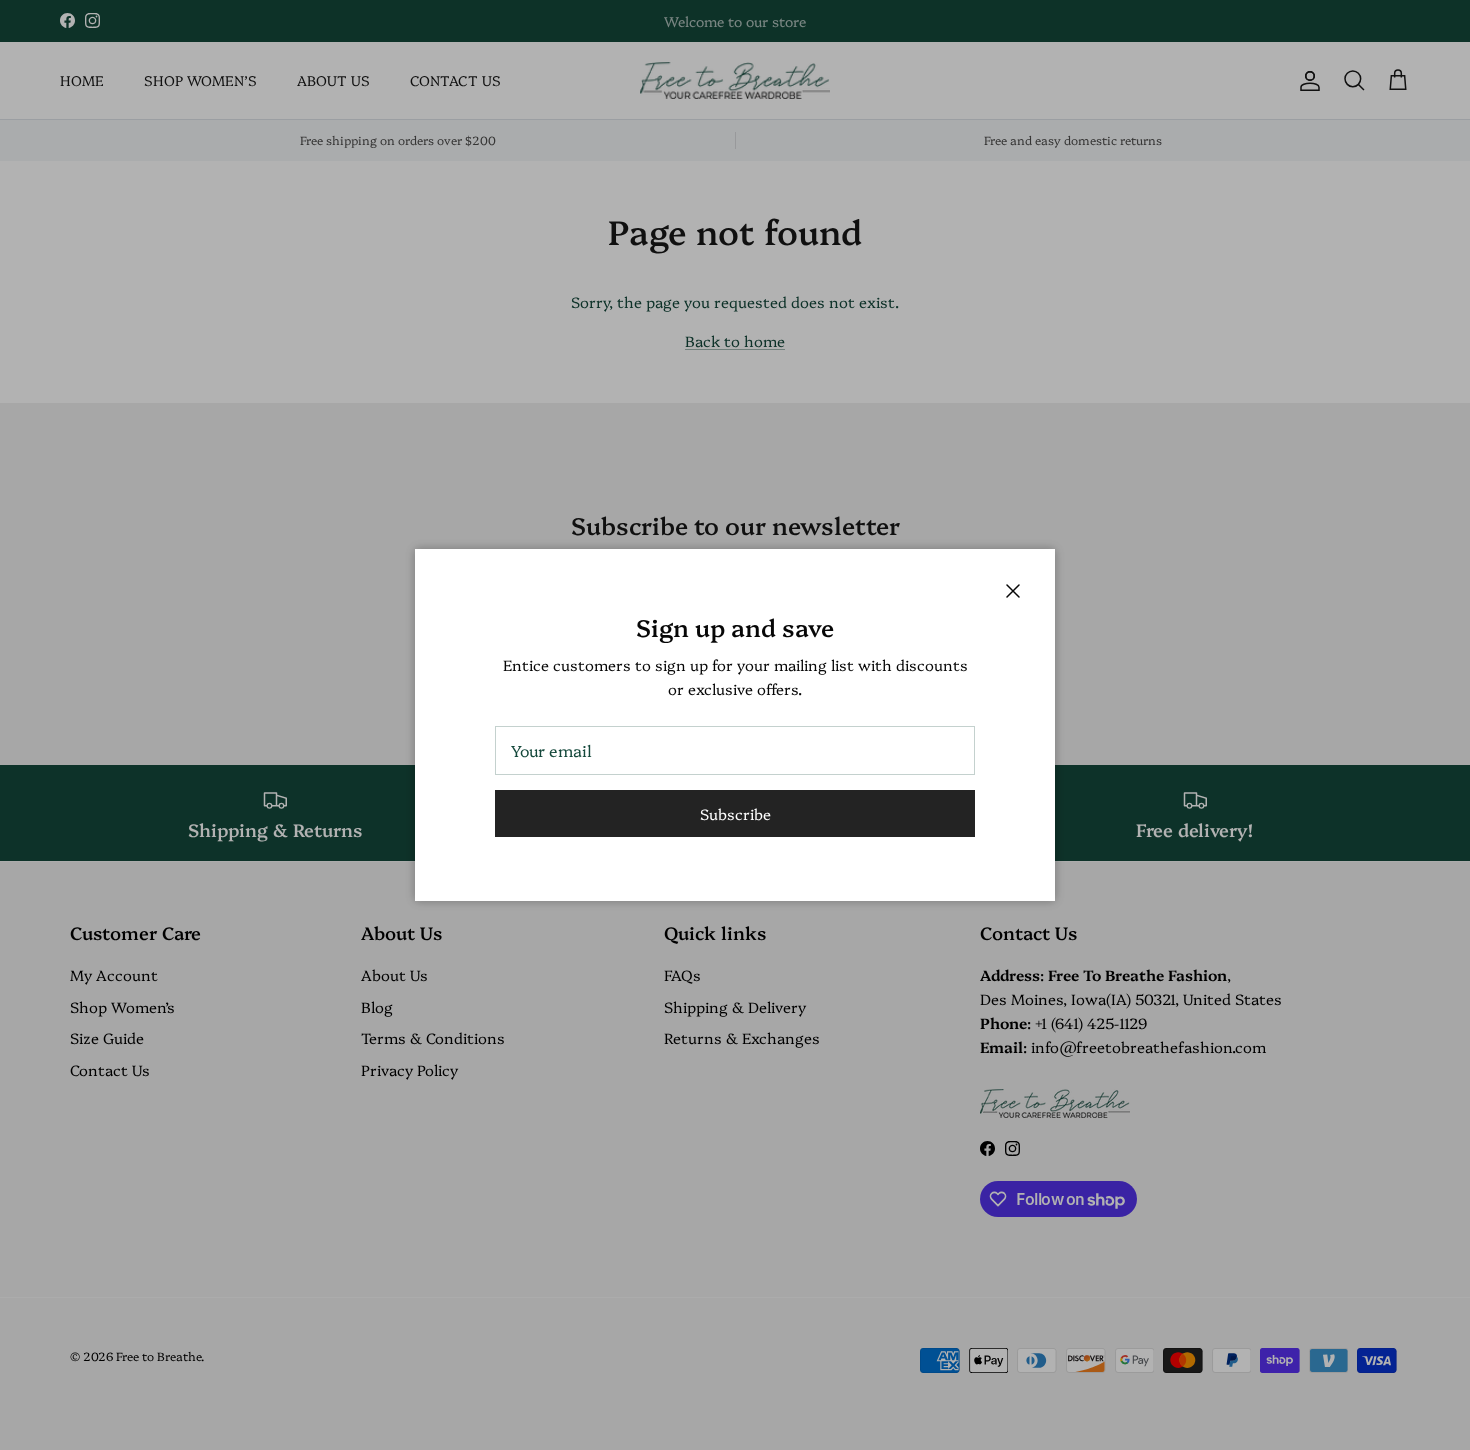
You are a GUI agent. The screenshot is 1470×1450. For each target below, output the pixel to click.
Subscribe (735, 813)
